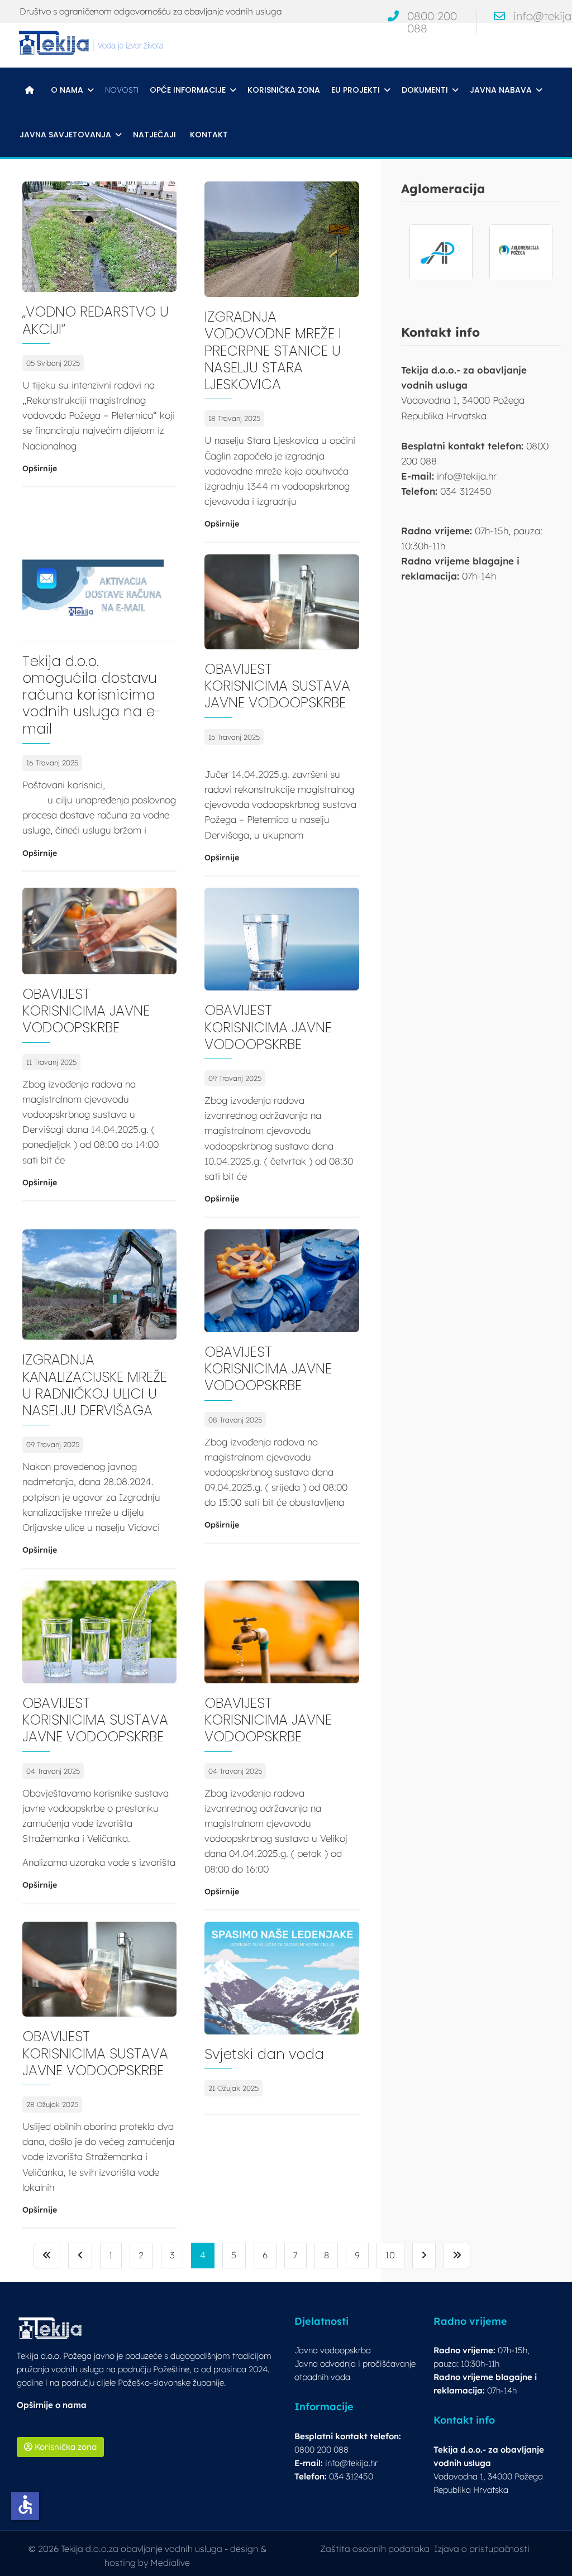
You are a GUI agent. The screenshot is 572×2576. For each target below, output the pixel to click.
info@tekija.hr (351, 2463)
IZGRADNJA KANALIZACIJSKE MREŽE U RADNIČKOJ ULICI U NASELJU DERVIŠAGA (95, 1385)
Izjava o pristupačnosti (482, 2549)
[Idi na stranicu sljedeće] (424, 2255)
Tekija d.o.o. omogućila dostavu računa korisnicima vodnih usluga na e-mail (92, 695)
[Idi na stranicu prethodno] (80, 2255)
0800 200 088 (432, 22)
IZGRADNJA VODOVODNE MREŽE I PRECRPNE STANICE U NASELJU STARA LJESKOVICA (273, 351)
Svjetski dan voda (264, 2054)
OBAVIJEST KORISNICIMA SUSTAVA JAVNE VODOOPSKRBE (277, 686)
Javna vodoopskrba (333, 2350)
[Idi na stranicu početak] (47, 2255)
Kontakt (209, 135)
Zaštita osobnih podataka (375, 2549)
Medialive (170, 2563)
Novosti (122, 90)
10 (390, 2255)
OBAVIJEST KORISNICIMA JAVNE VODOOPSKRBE (86, 1011)
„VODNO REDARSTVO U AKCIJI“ (96, 320)
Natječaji (154, 135)
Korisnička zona (284, 90)
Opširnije (40, 468)
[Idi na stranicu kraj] (457, 2255)
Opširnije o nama (52, 2405)
